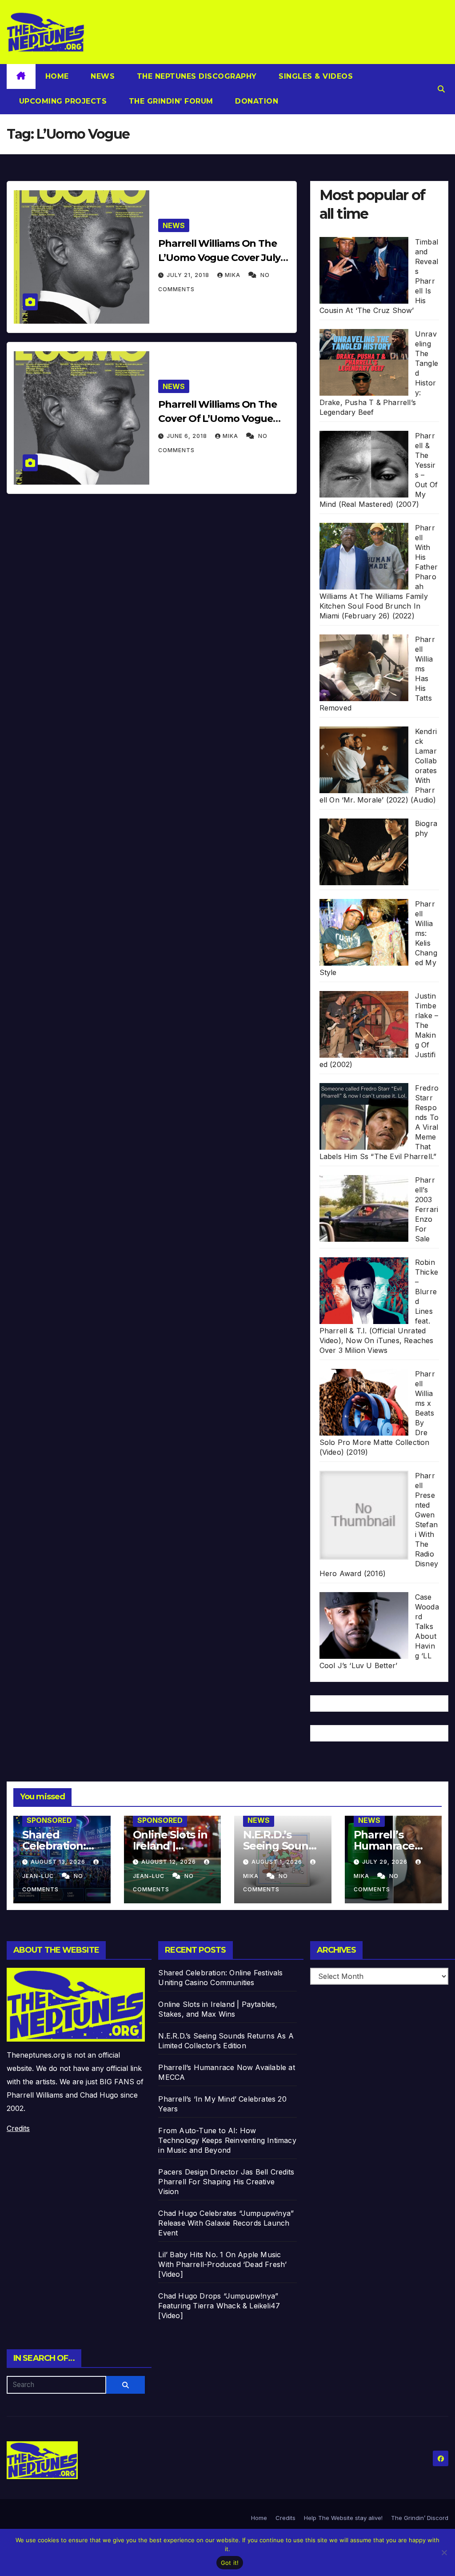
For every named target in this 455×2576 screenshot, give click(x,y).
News (102, 76)
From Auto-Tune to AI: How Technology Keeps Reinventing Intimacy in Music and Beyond (227, 2140)
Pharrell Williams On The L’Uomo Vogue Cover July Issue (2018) (219, 258)
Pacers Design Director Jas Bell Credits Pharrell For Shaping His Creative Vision (226, 2182)
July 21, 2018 (189, 275)
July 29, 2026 (386, 1862)
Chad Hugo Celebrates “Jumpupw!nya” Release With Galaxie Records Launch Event (226, 2223)
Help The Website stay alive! (343, 2518)
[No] (444, 2552)
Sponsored (49, 1820)
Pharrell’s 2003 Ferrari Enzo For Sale (427, 1209)
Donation (256, 101)
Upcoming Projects (62, 101)
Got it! (230, 2563)
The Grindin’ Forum (170, 101)
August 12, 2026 (170, 1862)
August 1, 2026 (278, 1862)
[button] (441, 89)
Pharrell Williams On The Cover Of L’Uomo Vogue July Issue (218, 419)
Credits (18, 2128)
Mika (233, 275)
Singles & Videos (315, 76)
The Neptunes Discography (196, 76)
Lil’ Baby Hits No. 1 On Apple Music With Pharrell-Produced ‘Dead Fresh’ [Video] (222, 2264)
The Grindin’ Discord (420, 2518)
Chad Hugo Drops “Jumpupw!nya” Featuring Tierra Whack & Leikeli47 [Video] (219, 2306)
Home (57, 76)
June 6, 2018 (188, 436)
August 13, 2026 (59, 1862)
